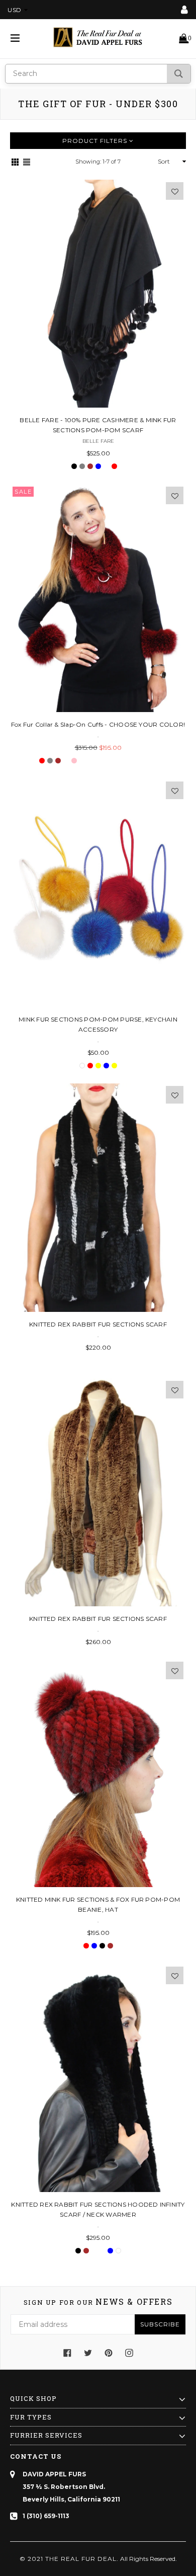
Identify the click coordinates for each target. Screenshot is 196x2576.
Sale (23, 492)
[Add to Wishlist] (175, 191)
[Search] (179, 74)
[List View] (27, 162)
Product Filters (96, 141)
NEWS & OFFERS (98, 2302)
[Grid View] (15, 162)
